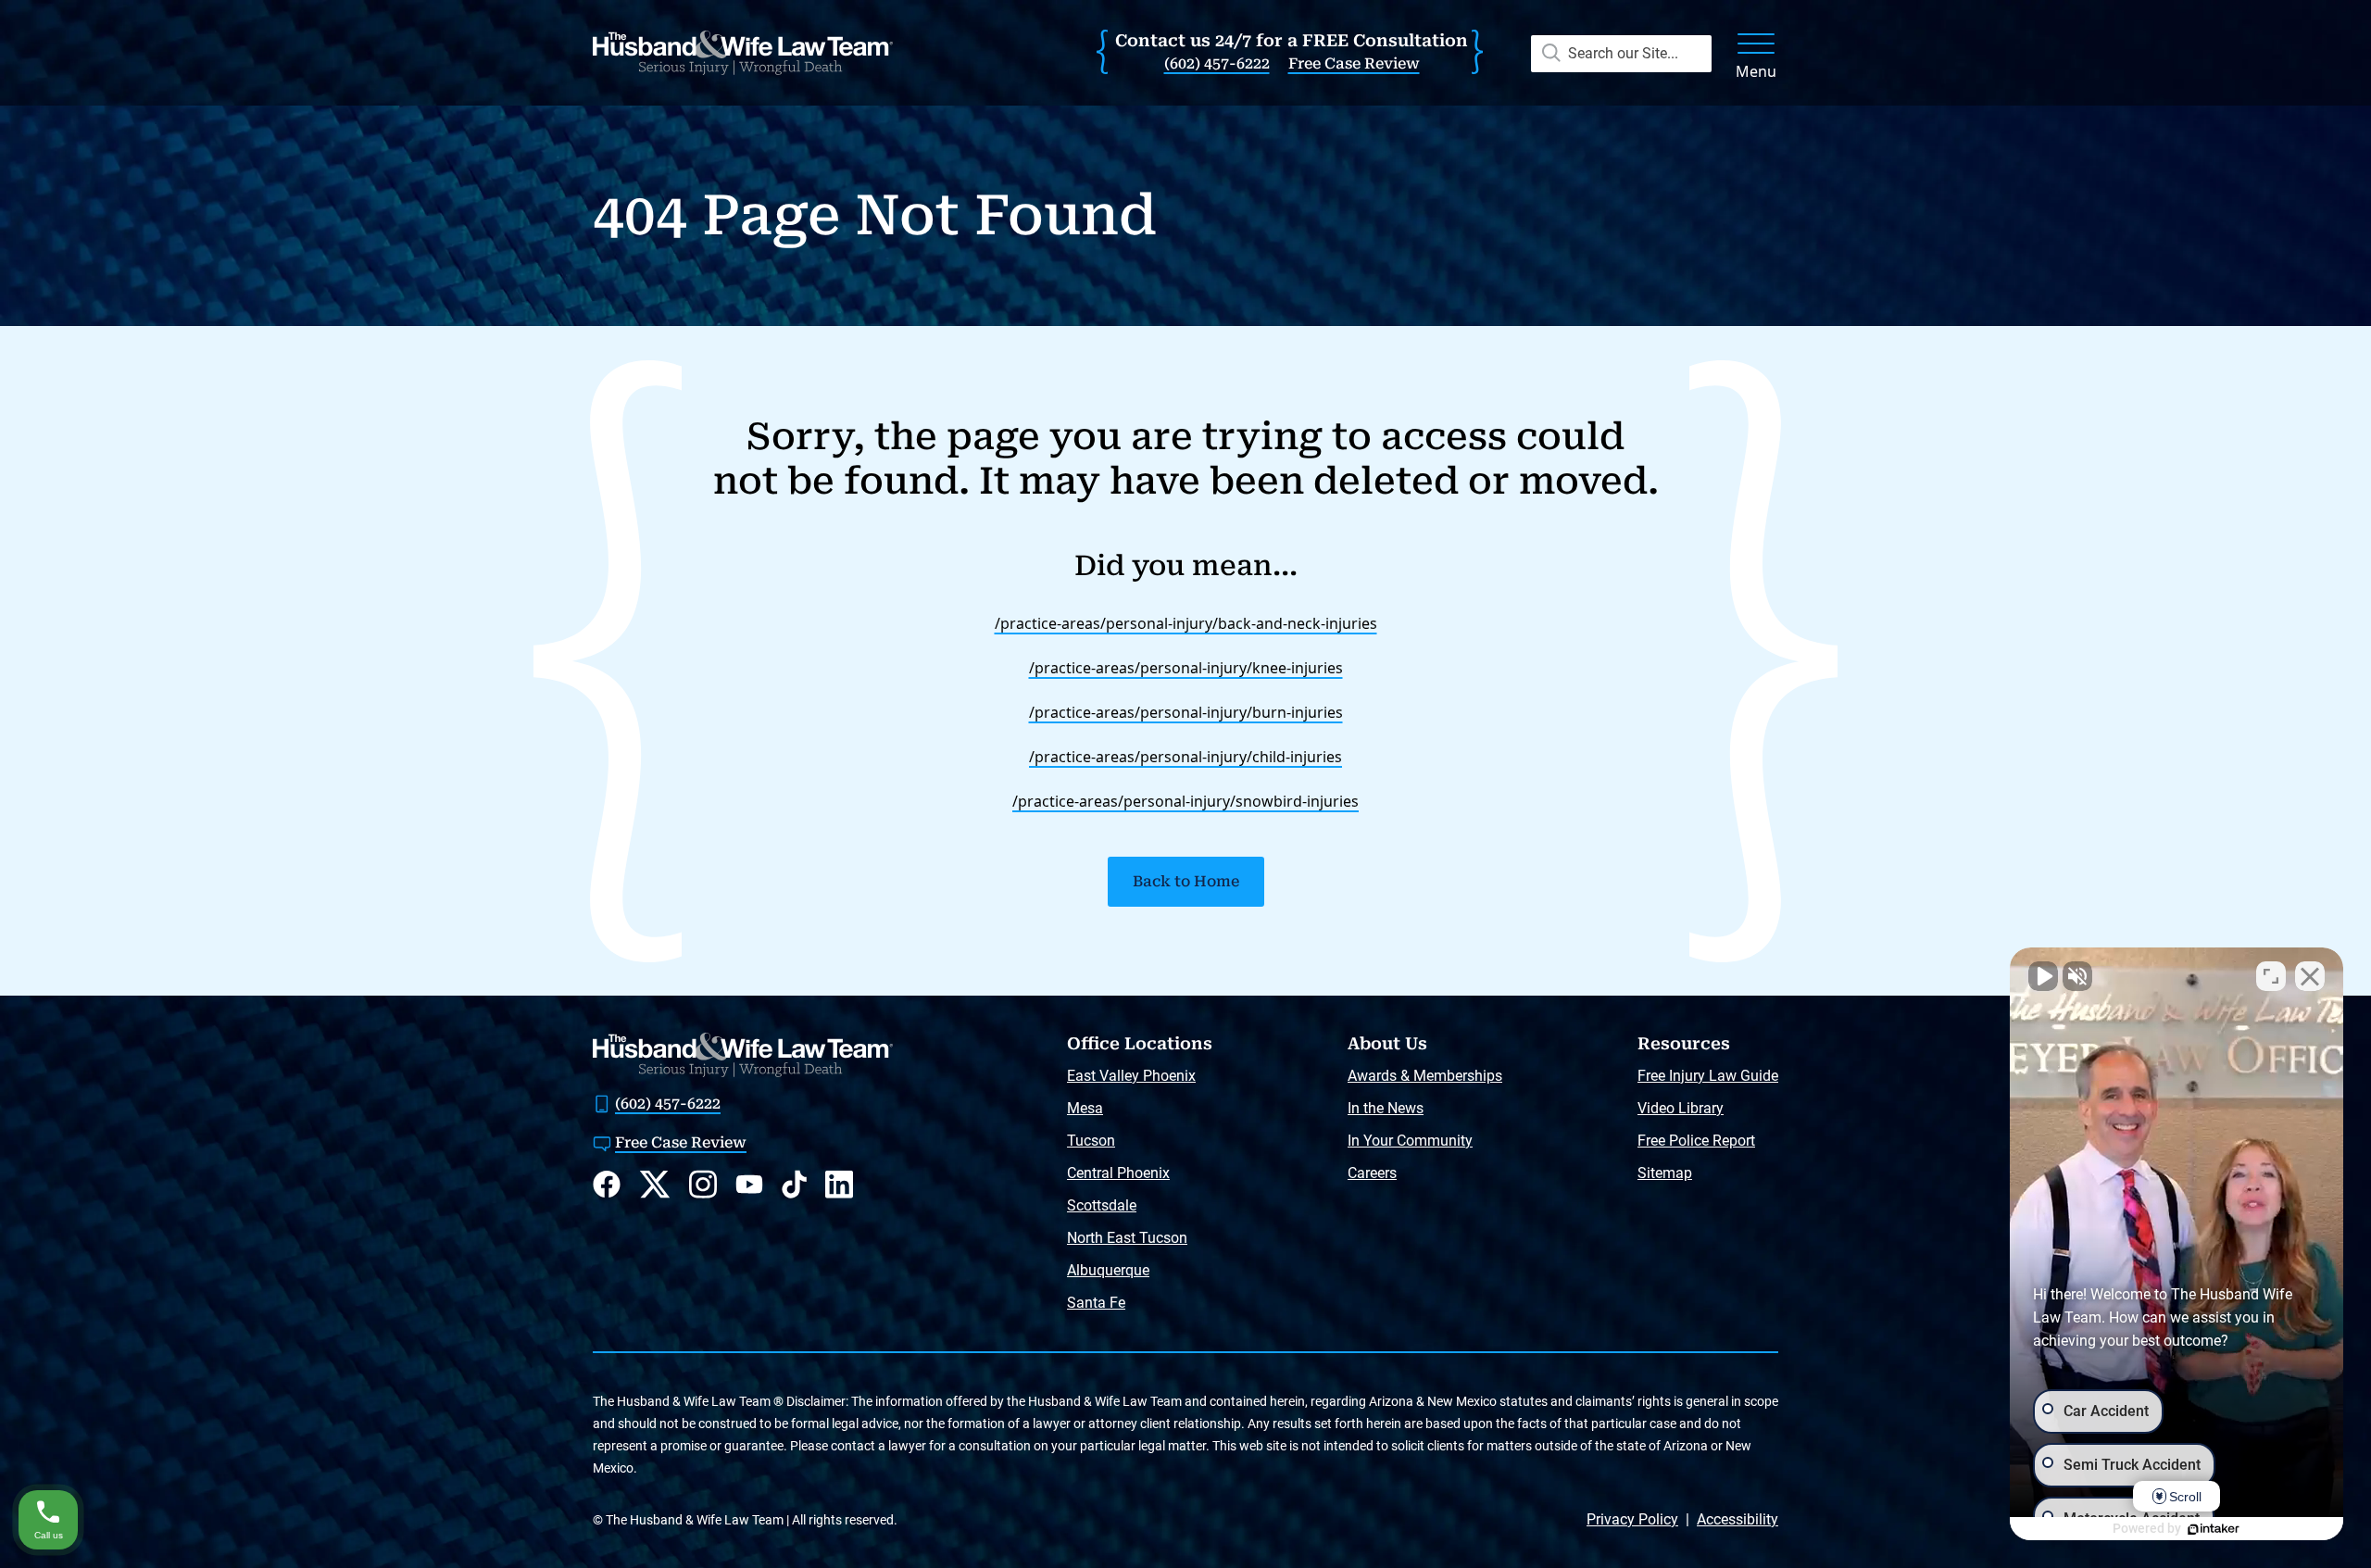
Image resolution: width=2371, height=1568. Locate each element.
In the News (1386, 1108)
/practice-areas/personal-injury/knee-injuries (1186, 668)
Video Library (1681, 1108)
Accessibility (1737, 1519)
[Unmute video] (2043, 976)
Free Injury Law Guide (1708, 1076)
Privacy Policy (1632, 1519)
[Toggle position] (2271, 976)
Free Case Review (1354, 63)
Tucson (1091, 1141)
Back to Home (1186, 881)
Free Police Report (1696, 1141)
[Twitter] (655, 1185)
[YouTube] (749, 1184)
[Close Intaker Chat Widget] (2310, 976)
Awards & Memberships (1425, 1076)
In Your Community (1410, 1141)
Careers (1372, 1173)
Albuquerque (1108, 1270)
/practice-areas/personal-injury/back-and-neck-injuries (1186, 623)
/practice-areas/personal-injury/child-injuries (1185, 757)
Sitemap (1665, 1173)
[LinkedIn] (839, 1184)
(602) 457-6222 (1217, 63)
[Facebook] (607, 1184)
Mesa (1085, 1108)
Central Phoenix (1118, 1173)
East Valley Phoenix (1131, 1076)
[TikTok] (794, 1184)
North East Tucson (1127, 1238)
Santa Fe (1096, 1303)
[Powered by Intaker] (2214, 1529)
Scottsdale (1102, 1205)
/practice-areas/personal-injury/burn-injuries (1186, 712)
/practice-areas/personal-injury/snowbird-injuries (1185, 801)
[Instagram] (703, 1184)
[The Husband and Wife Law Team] (743, 53)
